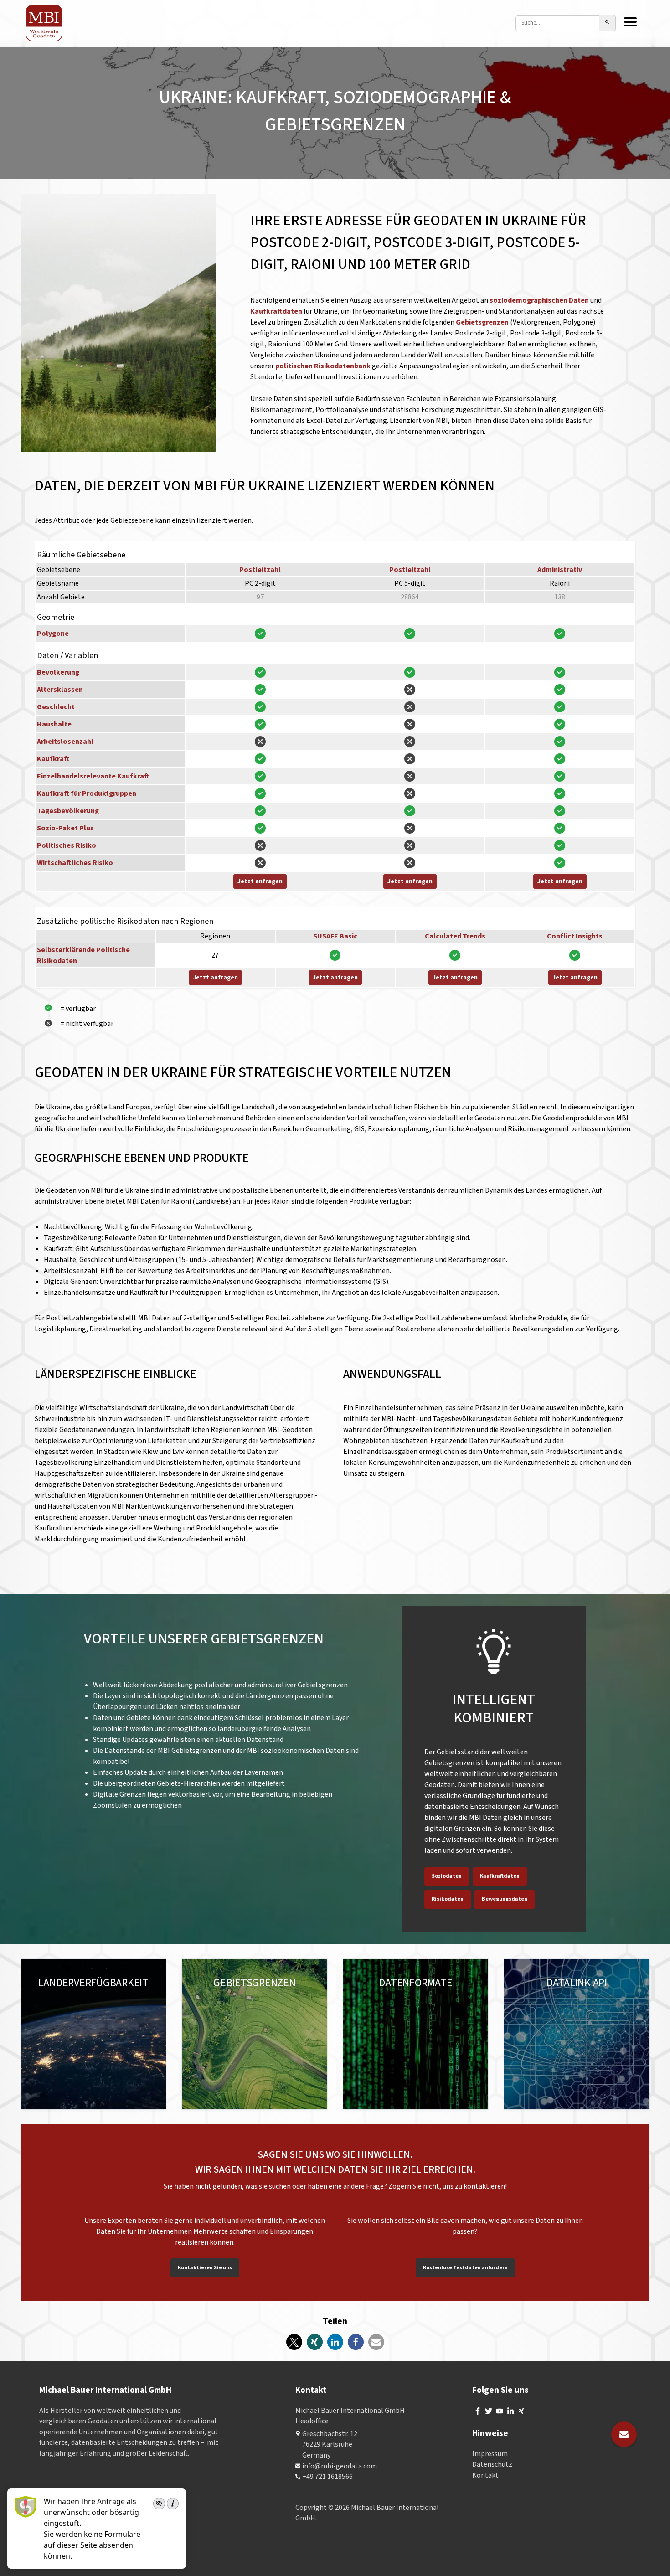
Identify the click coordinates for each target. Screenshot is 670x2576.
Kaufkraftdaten (277, 311)
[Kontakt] (624, 2434)
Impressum (490, 2454)
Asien (90, 2003)
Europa (49, 1992)
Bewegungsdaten (505, 1899)
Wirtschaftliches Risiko (75, 863)
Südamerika (57, 2003)
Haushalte (54, 724)
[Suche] (607, 23)
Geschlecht (56, 707)
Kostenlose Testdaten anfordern (465, 2268)
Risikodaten (448, 1899)
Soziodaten (447, 1876)
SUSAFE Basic (335, 936)
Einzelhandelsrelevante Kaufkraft (93, 776)
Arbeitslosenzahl (65, 742)
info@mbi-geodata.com (340, 2466)
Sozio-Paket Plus (65, 828)
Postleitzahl (260, 570)
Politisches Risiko (67, 845)
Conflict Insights (575, 936)
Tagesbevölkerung (68, 811)
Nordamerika (88, 1992)
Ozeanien (120, 2003)
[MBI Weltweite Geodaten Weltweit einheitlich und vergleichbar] (44, 23)
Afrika (47, 2014)
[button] (294, 2342)
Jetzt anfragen (260, 881)
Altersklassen (60, 690)
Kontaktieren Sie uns (205, 2268)
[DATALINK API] (577, 2034)
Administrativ (560, 570)
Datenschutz (492, 2465)
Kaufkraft (53, 759)
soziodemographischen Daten (539, 300)
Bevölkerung (58, 672)
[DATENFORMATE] (416, 2034)
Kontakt (485, 2475)
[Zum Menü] (630, 23)
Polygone (53, 634)
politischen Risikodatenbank (323, 366)
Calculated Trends (455, 936)
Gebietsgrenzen (483, 322)
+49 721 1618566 (327, 2477)
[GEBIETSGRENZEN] (255, 2034)
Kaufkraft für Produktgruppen (87, 793)
